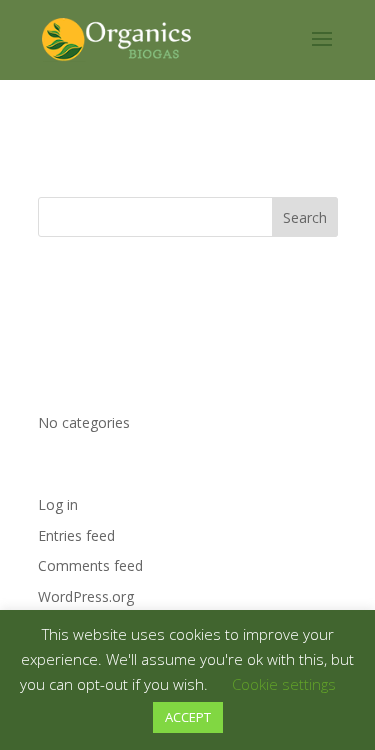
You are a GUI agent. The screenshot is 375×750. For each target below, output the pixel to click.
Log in (58, 504)
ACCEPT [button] (188, 717)
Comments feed (90, 565)
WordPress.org (86, 596)
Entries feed (76, 535)
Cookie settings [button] (284, 684)
